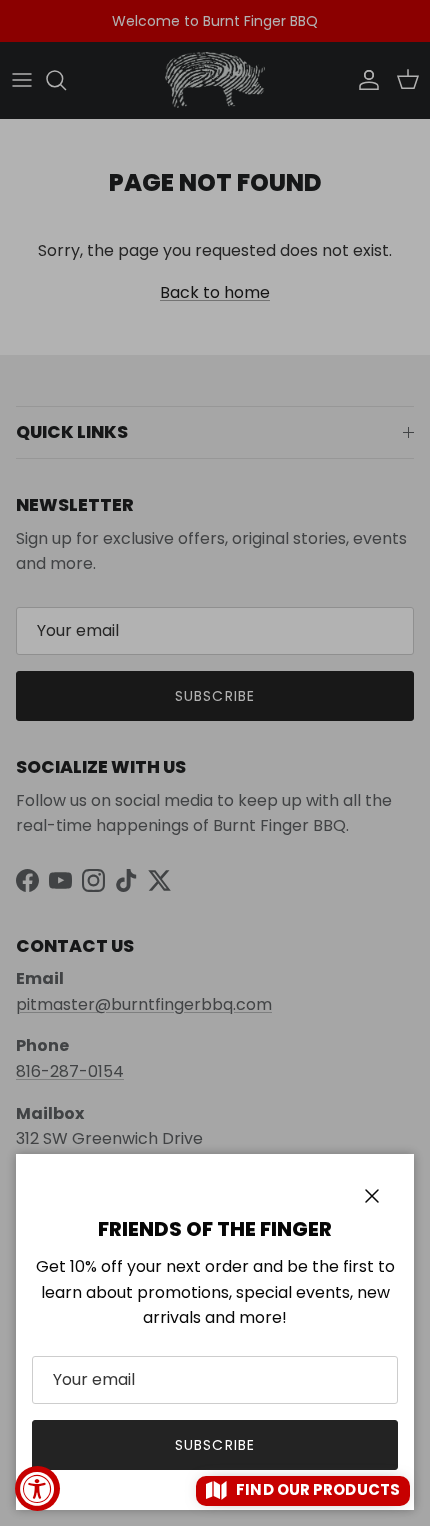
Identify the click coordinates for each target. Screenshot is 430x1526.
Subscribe (215, 1445)
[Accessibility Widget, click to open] (37, 1488)
